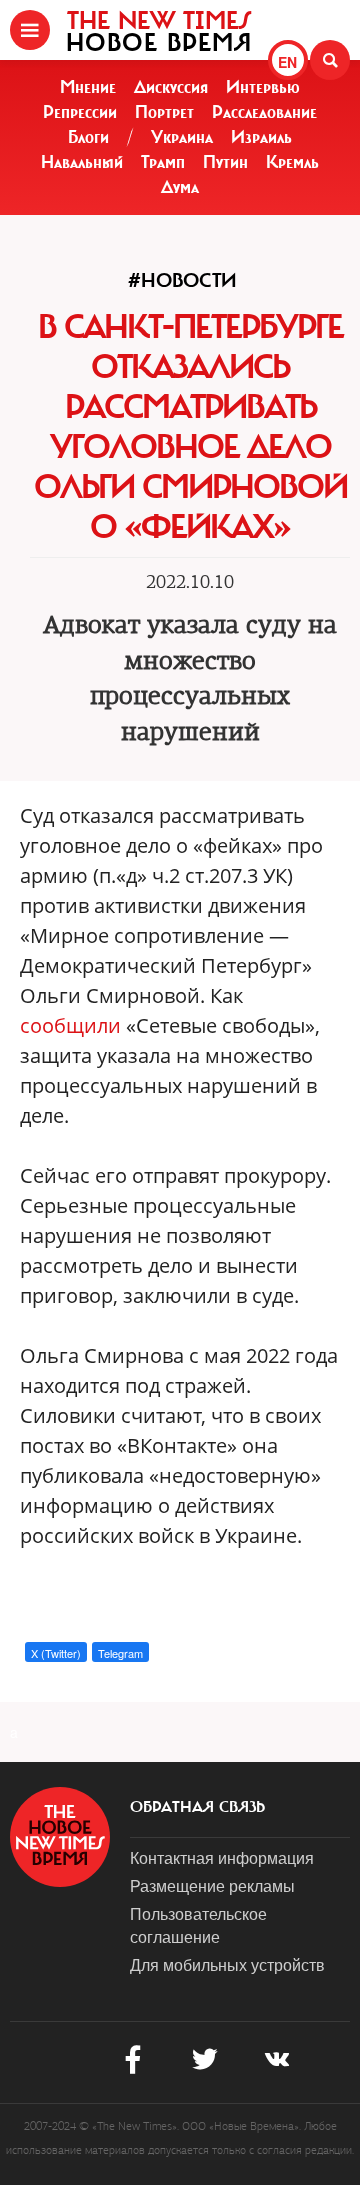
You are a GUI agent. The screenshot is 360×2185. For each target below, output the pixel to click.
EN (287, 62)
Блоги (88, 137)
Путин (225, 162)
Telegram (120, 1653)
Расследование (264, 112)
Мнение (88, 87)
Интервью (263, 87)
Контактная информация (222, 1857)
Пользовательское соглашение (198, 1925)
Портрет (164, 112)
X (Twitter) (56, 1653)
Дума (180, 187)
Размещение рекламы (212, 1885)
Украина (182, 137)
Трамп (163, 162)
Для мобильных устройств (227, 1964)
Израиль (261, 137)
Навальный (82, 162)
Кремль (292, 162)
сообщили (73, 1025)
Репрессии (80, 112)
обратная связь (197, 1807)
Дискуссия (171, 87)
